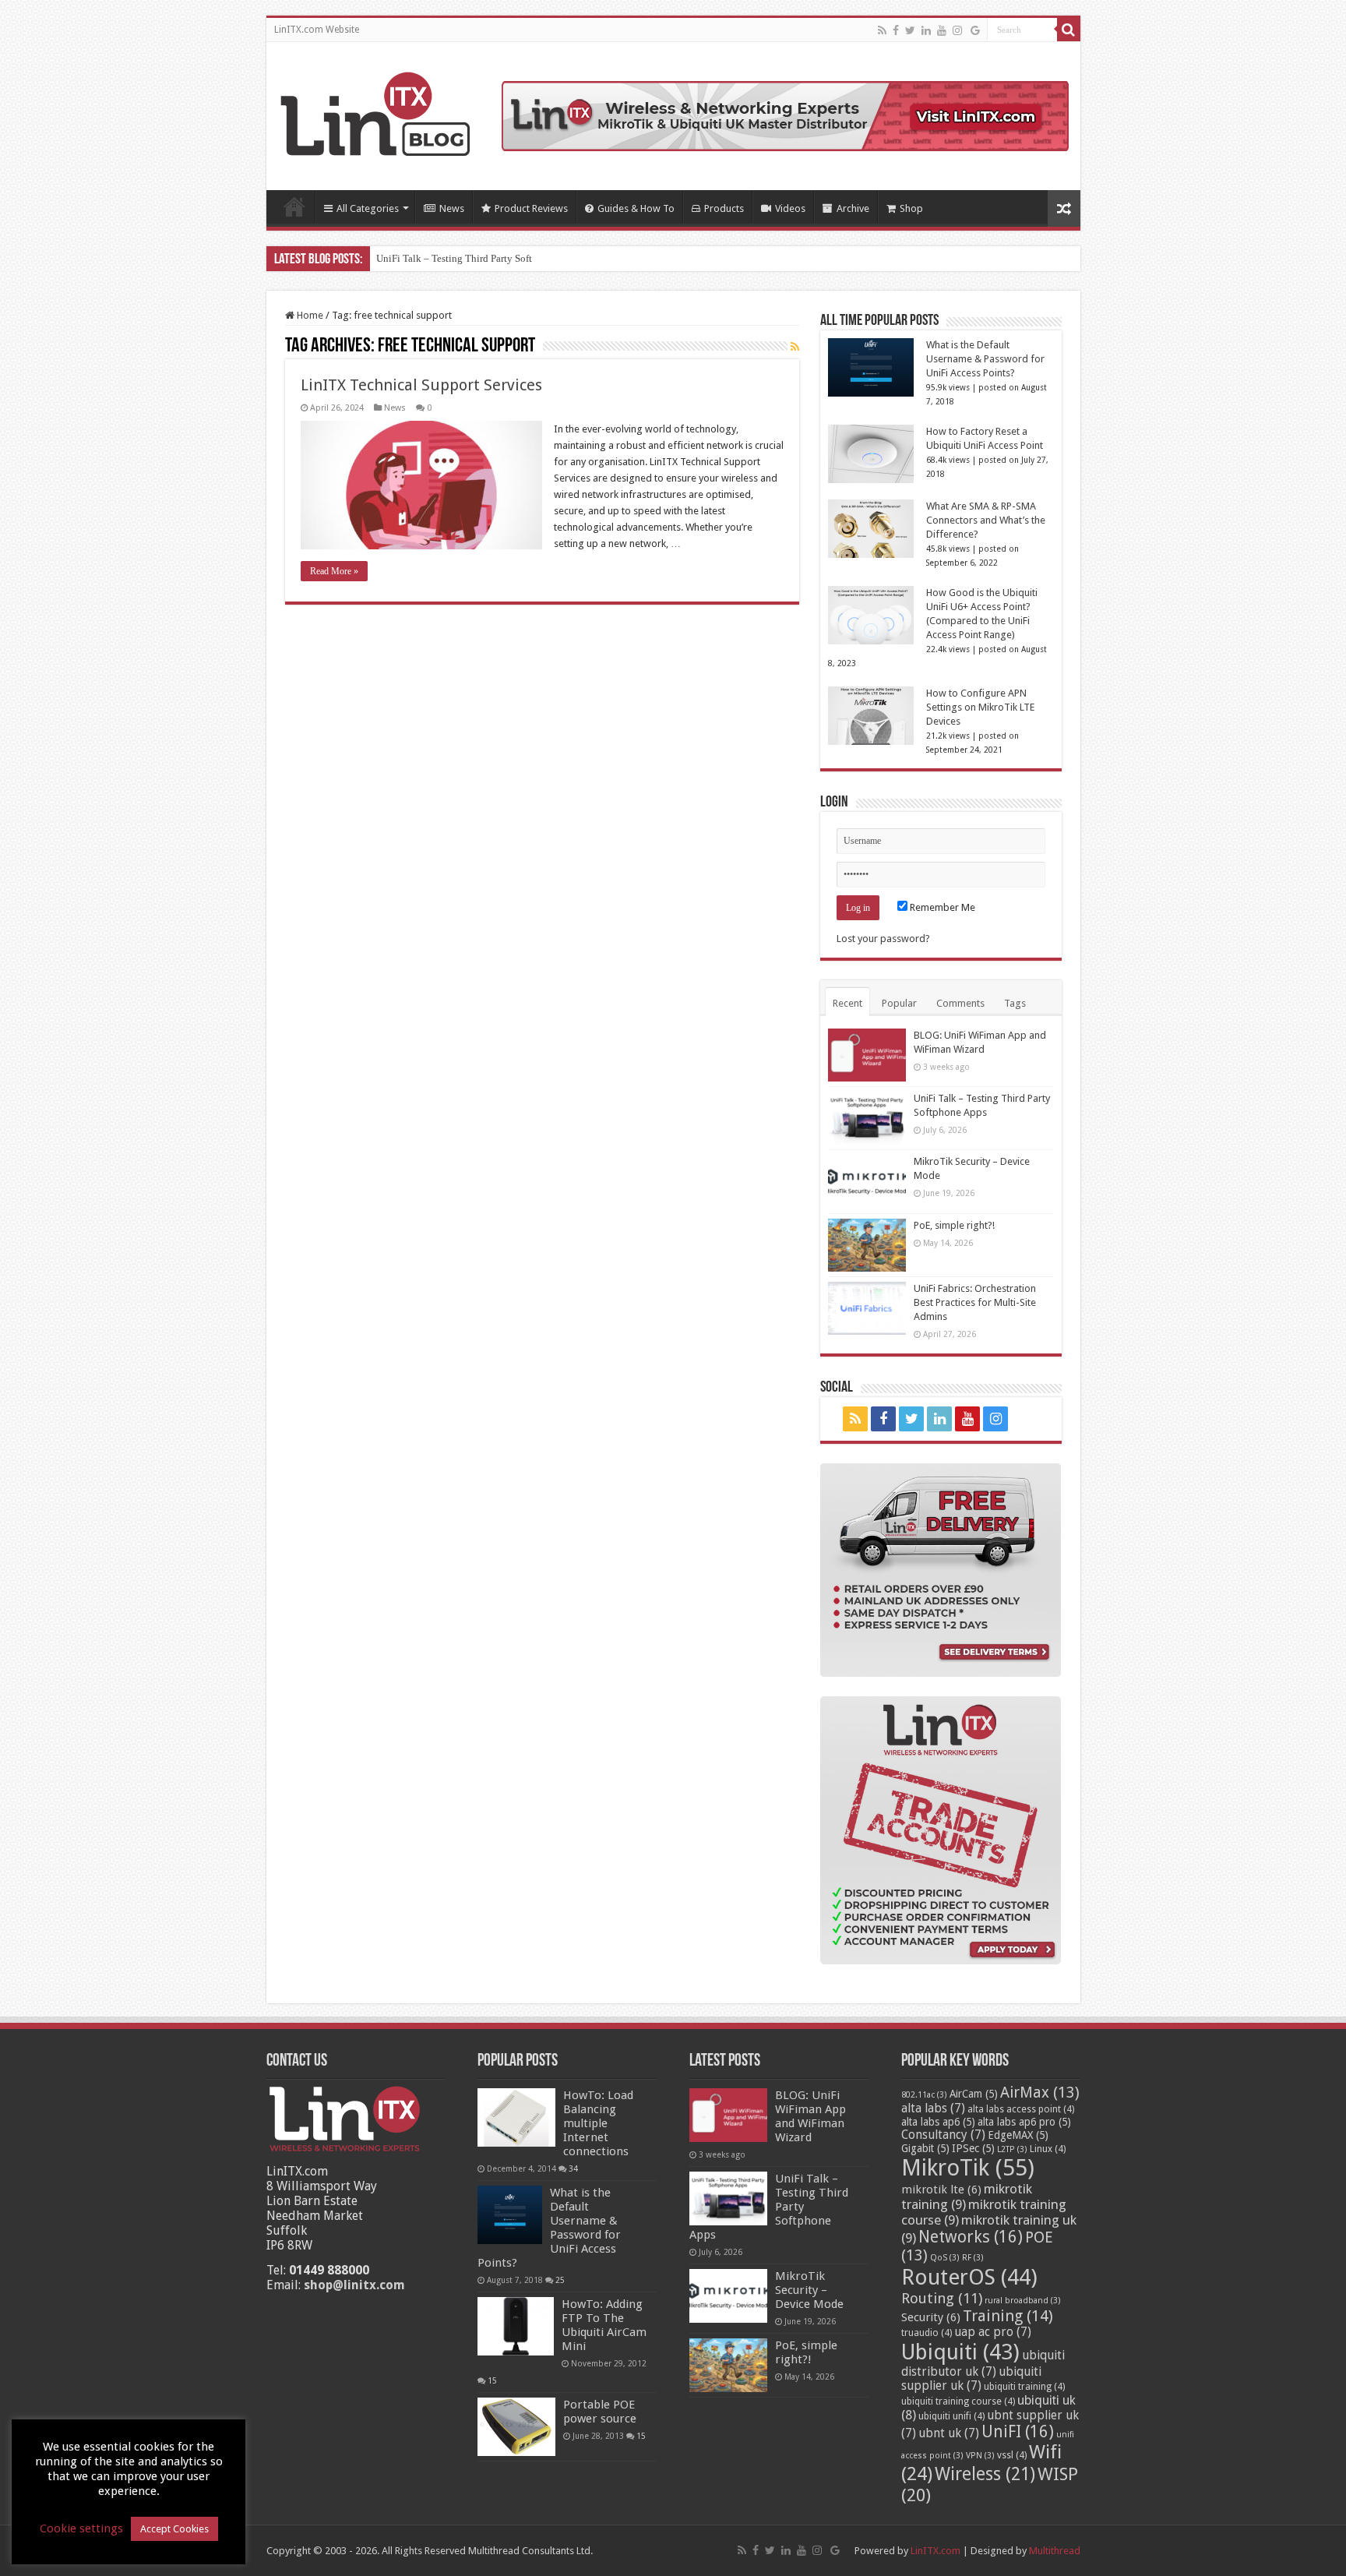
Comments (960, 1003)
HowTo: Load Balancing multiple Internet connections (598, 2123)
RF (973, 2258)
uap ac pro (993, 2332)
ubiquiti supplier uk (971, 2379)
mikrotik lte (941, 2190)
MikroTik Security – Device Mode (809, 2290)
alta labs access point (1021, 2109)
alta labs (933, 2108)
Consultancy (943, 2135)
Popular (899, 1003)
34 (573, 2168)
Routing (942, 2298)
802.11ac (924, 2095)
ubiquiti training (1024, 2387)
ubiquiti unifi (951, 2416)
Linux (1048, 2149)
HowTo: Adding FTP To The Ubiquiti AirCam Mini (604, 2325)
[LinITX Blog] (375, 111)
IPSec (973, 2148)
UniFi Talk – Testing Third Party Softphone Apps (479, 258)
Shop (911, 208)
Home (294, 206)
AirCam (974, 2094)
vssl (1012, 2455)
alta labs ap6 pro (1024, 2122)
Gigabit (925, 2148)
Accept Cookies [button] (174, 2529)
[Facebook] (896, 30)
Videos (790, 208)
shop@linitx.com (354, 2285)
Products (724, 208)
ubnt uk (949, 2433)
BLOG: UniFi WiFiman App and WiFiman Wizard (810, 2116)
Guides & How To (636, 208)
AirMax (1040, 2093)
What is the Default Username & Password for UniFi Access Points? (985, 359)
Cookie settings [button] (81, 2528)
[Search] (1069, 30)
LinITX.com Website (317, 30)
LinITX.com (936, 2551)
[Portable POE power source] (516, 2427)
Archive (853, 208)
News (452, 208)
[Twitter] (910, 30)
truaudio (927, 2333)
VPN (980, 2456)
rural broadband (1023, 2301)
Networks (971, 2237)
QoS (945, 2258)
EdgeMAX (1018, 2135)
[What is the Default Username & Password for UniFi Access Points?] (510, 2215)
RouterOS (969, 2277)
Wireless (985, 2474)
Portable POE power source (600, 2412)
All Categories (368, 208)
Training (1008, 2316)
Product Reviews (531, 208)
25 (560, 2280)
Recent (847, 1003)
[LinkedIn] (926, 30)
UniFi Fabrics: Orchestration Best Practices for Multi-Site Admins (975, 1302)
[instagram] (957, 30)
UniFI (1018, 2432)
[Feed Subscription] (795, 347)
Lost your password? (883, 939)
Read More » (334, 571)
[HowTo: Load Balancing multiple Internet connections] (516, 2117)
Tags (1015, 1003)
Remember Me (941, 907)
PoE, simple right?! (954, 1225)
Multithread (1055, 2551)
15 (492, 2380)
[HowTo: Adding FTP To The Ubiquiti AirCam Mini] (516, 2326)
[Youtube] (942, 30)
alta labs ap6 (938, 2122)
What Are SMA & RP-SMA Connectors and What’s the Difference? (986, 520)
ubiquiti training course (958, 2401)
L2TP (1012, 2149)
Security (931, 2317)
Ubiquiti (960, 2352)
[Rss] (882, 30)
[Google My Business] (975, 30)
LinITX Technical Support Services (421, 385)
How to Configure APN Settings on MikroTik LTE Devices (980, 707)
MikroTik (968, 2168)
